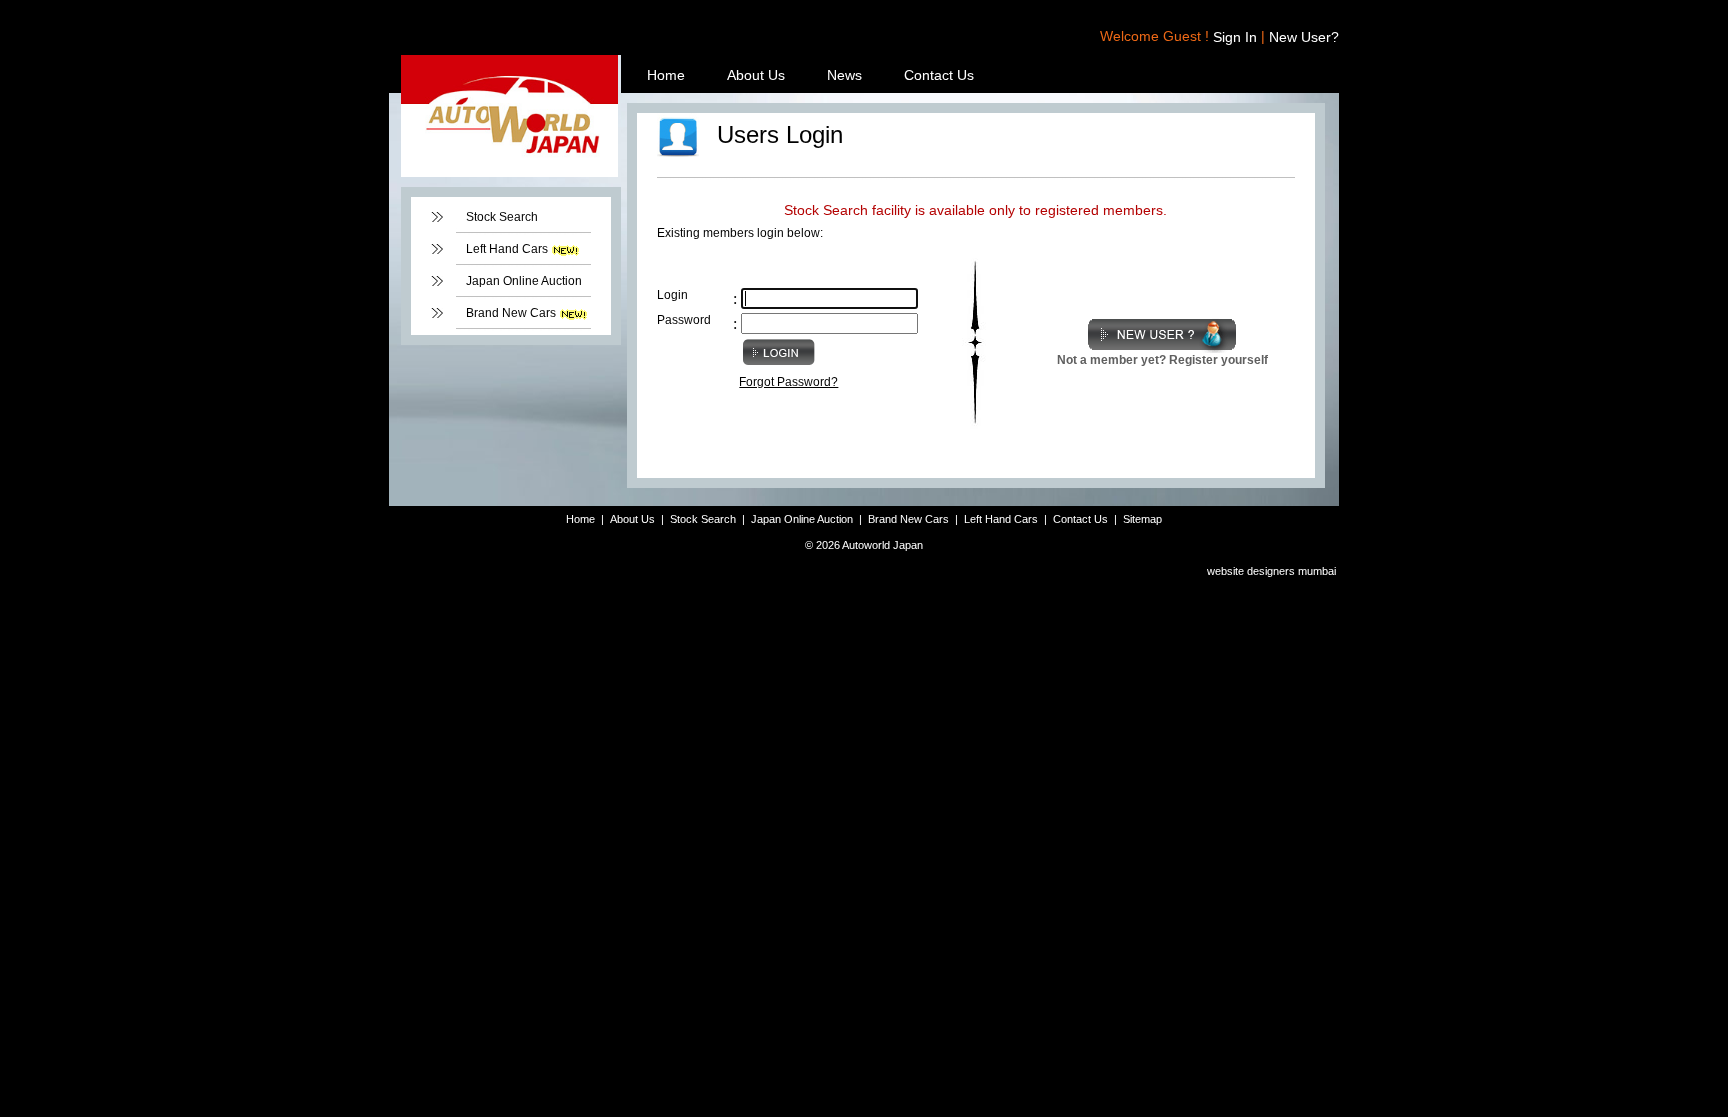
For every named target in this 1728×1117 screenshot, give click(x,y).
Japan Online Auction (524, 281)
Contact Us (939, 75)
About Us (756, 75)
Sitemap (1142, 519)
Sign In (1235, 37)
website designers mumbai (1271, 571)
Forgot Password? (788, 382)
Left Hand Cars (507, 249)
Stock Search (502, 217)
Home (666, 75)
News (844, 75)
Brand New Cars (511, 313)
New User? (1304, 37)
